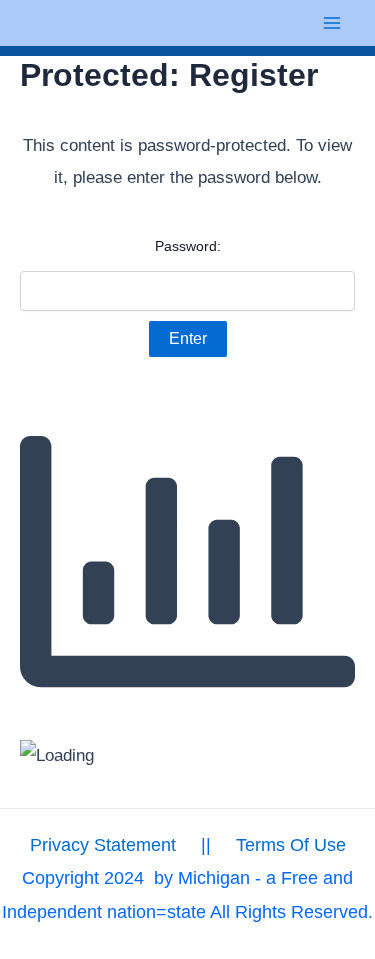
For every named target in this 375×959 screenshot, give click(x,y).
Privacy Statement (103, 845)
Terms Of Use (291, 845)
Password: (188, 246)
